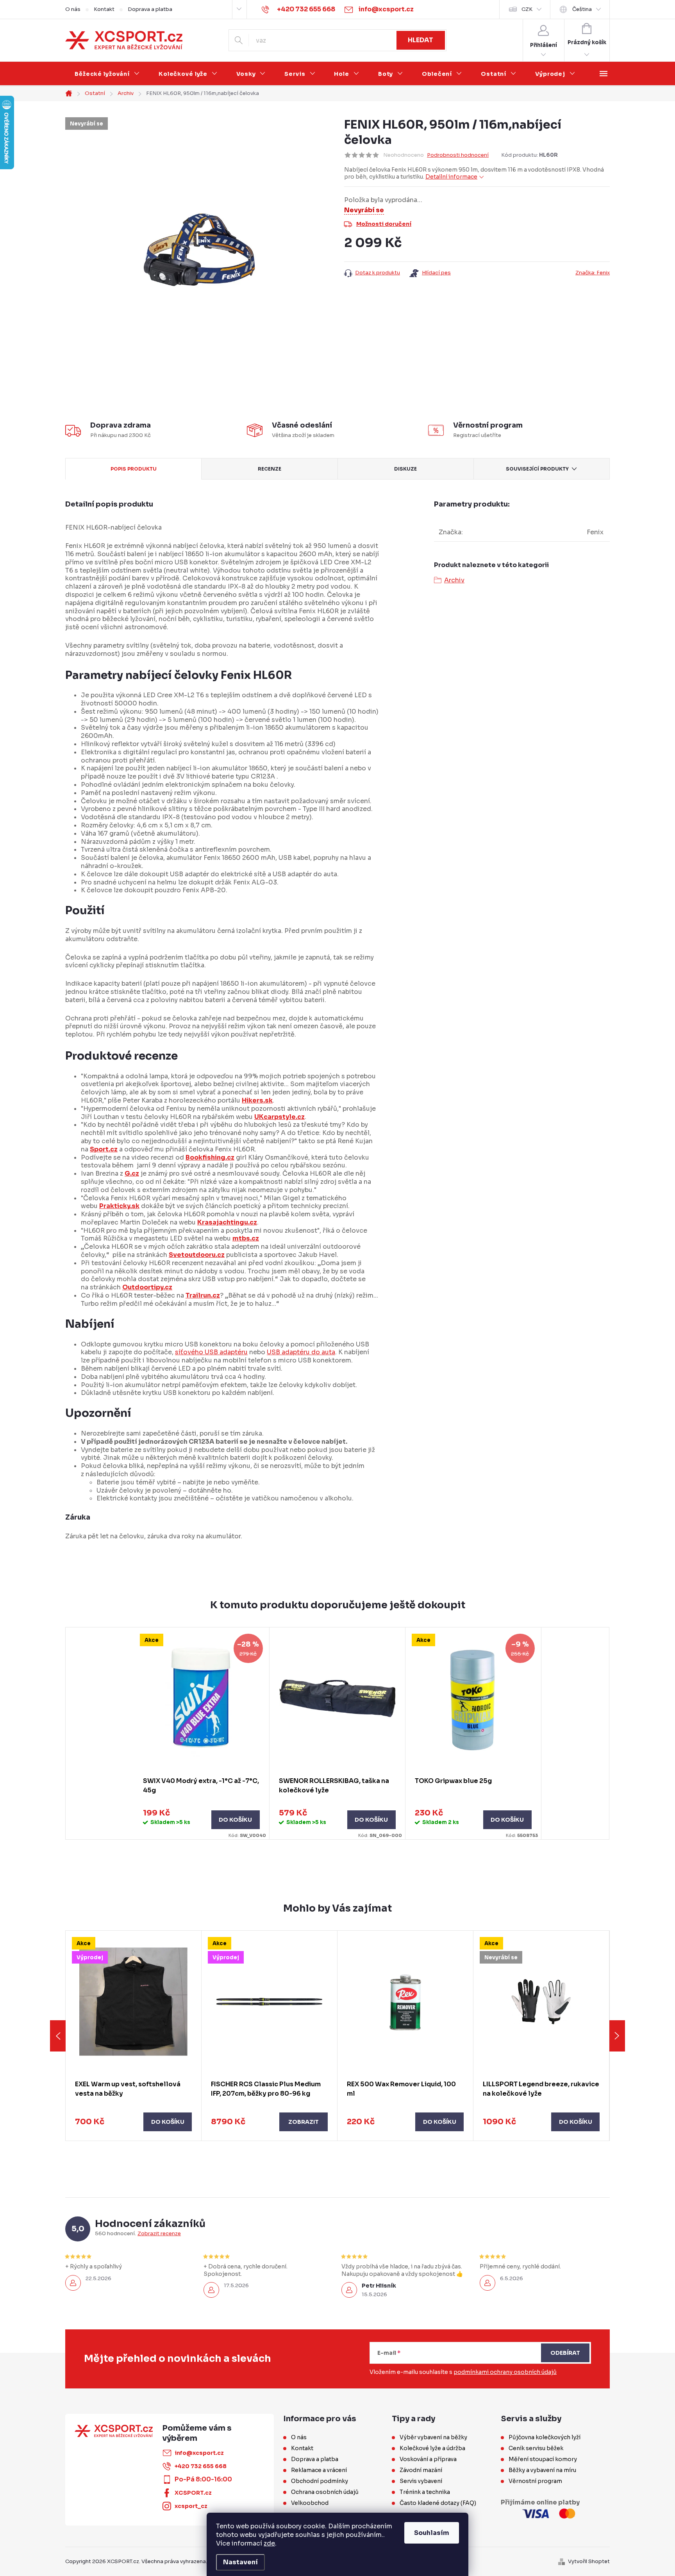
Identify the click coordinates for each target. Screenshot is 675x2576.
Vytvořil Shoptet (589, 2561)
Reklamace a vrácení (319, 2470)
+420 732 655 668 (201, 2466)
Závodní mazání (421, 2470)
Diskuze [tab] (405, 469)
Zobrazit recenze (159, 2234)
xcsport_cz (191, 2506)
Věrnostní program (535, 2481)
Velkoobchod (310, 2503)
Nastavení (240, 2562)
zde (269, 2543)
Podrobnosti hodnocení (458, 155)
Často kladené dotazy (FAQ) (438, 2503)
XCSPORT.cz (193, 2493)
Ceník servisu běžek (536, 2448)
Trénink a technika (425, 2492)
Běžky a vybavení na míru (542, 2470)
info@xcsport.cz (199, 2453)
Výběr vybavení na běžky (433, 2437)
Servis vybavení (421, 2481)
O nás (73, 9)
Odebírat (565, 2353)
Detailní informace (451, 177)
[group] (134, 2036)
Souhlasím (432, 2533)
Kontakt (104, 9)
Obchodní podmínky (320, 2481)
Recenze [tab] (270, 469)
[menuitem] (107, 74)
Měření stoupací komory (543, 2459)
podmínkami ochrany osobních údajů (505, 2372)
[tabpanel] (202, 1733)
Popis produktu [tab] (134, 469)
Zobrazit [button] (304, 2122)
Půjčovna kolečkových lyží (545, 2437)
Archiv (454, 580)
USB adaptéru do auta (301, 1352)
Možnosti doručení (384, 224)
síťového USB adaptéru (211, 1352)
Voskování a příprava (428, 2459)
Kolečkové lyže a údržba (432, 2448)
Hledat (421, 40)
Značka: (593, 273)
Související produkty (537, 469)
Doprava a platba (150, 9)
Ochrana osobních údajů (325, 2492)
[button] (133, 2122)
